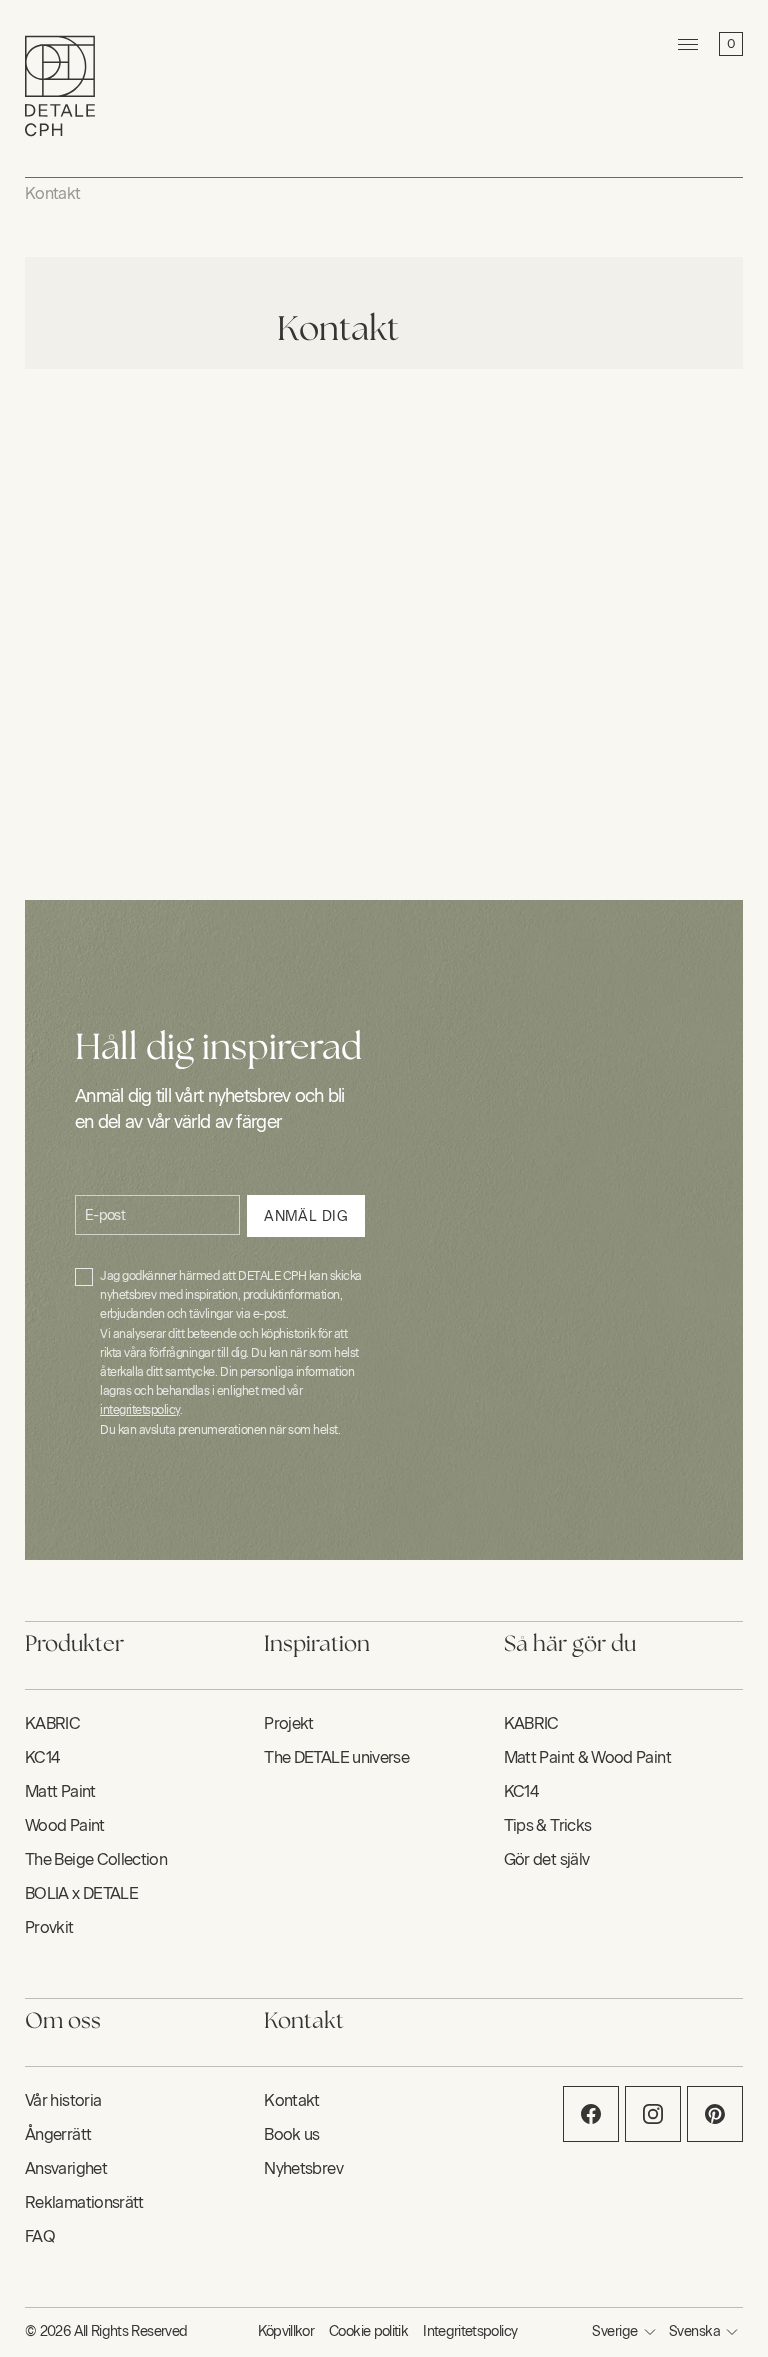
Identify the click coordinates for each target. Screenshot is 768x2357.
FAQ (40, 2236)
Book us (292, 2134)
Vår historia (63, 2100)
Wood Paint (65, 1825)
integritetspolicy (140, 1410)
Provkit (49, 1927)
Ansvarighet (66, 2168)
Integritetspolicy (470, 2331)
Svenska (694, 2331)
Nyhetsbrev (303, 2168)
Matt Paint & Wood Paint (587, 1757)
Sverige (614, 2331)
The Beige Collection (96, 1859)
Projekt (289, 1723)
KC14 (42, 1757)
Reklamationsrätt (84, 2202)
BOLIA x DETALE (81, 1893)
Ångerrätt (58, 2134)
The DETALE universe (336, 1757)
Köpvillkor (286, 2331)
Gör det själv (547, 1859)
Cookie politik (368, 2331)
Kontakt (53, 193)
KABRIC (52, 1723)
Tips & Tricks (548, 1825)
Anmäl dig (306, 1216)
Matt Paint (60, 1791)
